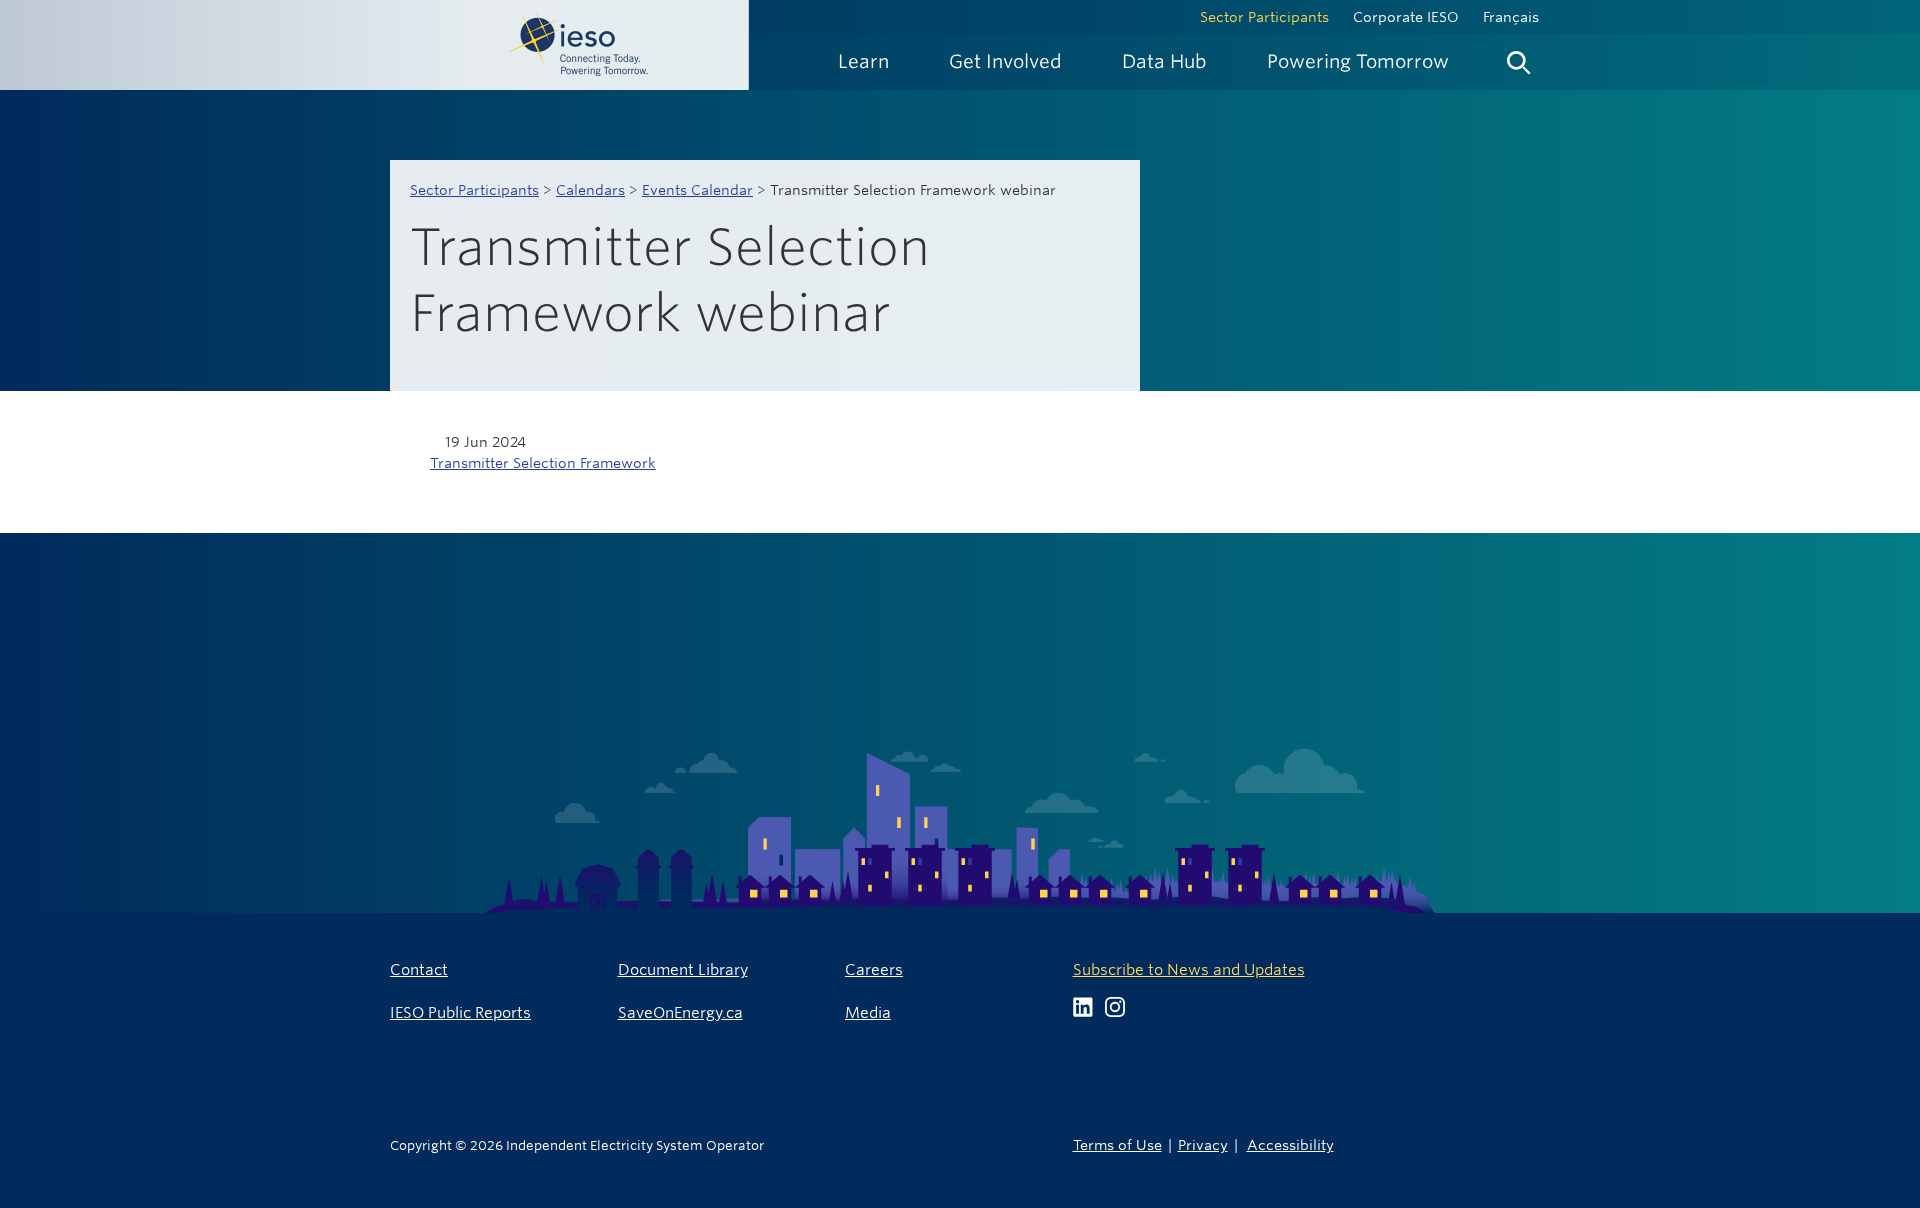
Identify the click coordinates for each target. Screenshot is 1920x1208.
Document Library (683, 969)
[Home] (374, 45)
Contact (419, 969)
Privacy (1203, 1144)
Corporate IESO (1406, 17)
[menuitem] (863, 61)
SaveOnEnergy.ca (680, 1012)
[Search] (1519, 58)
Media (868, 1012)
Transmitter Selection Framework (543, 463)
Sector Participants (1264, 17)
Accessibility (1290, 1144)
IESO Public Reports (460, 1012)
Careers (874, 969)
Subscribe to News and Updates (1189, 969)
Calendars (590, 190)
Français (1511, 17)
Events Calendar (697, 190)
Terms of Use (1117, 1144)
